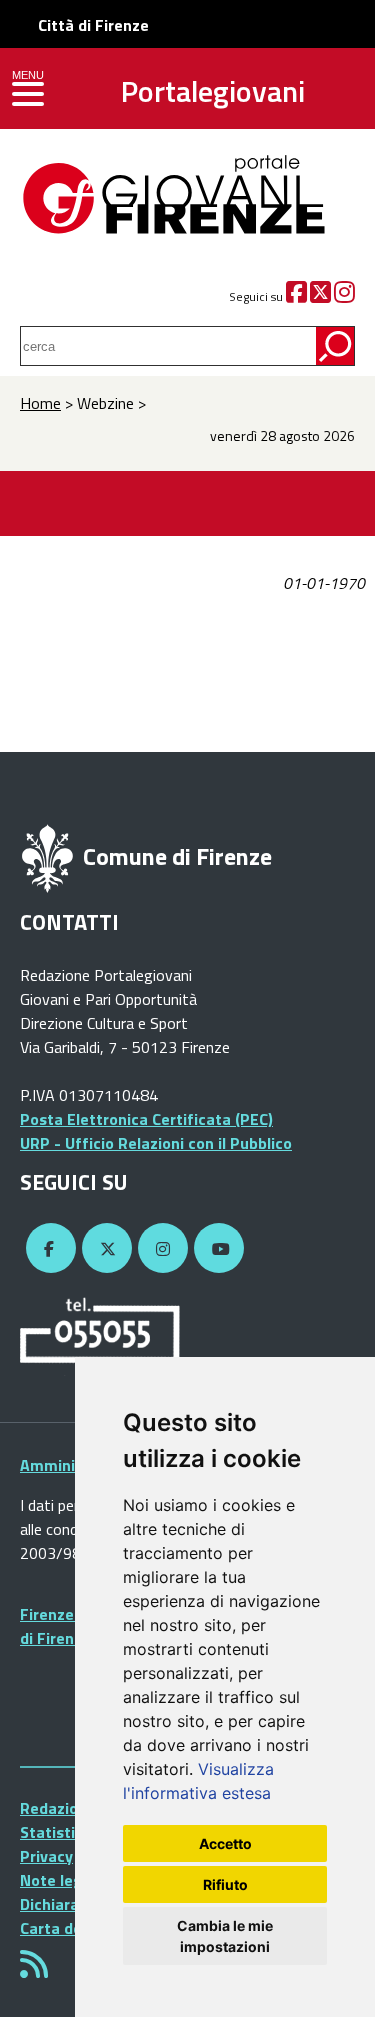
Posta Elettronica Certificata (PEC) (146, 1119)
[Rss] (34, 1970)
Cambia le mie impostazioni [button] (225, 1936)
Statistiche (60, 1832)
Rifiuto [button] (225, 1884)
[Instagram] (344, 296)
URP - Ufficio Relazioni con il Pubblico (156, 1143)
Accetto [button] (225, 1843)
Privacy (46, 1856)
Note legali (60, 1880)
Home (40, 403)
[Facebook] (296, 296)
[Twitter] (320, 296)
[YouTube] (216, 1249)
